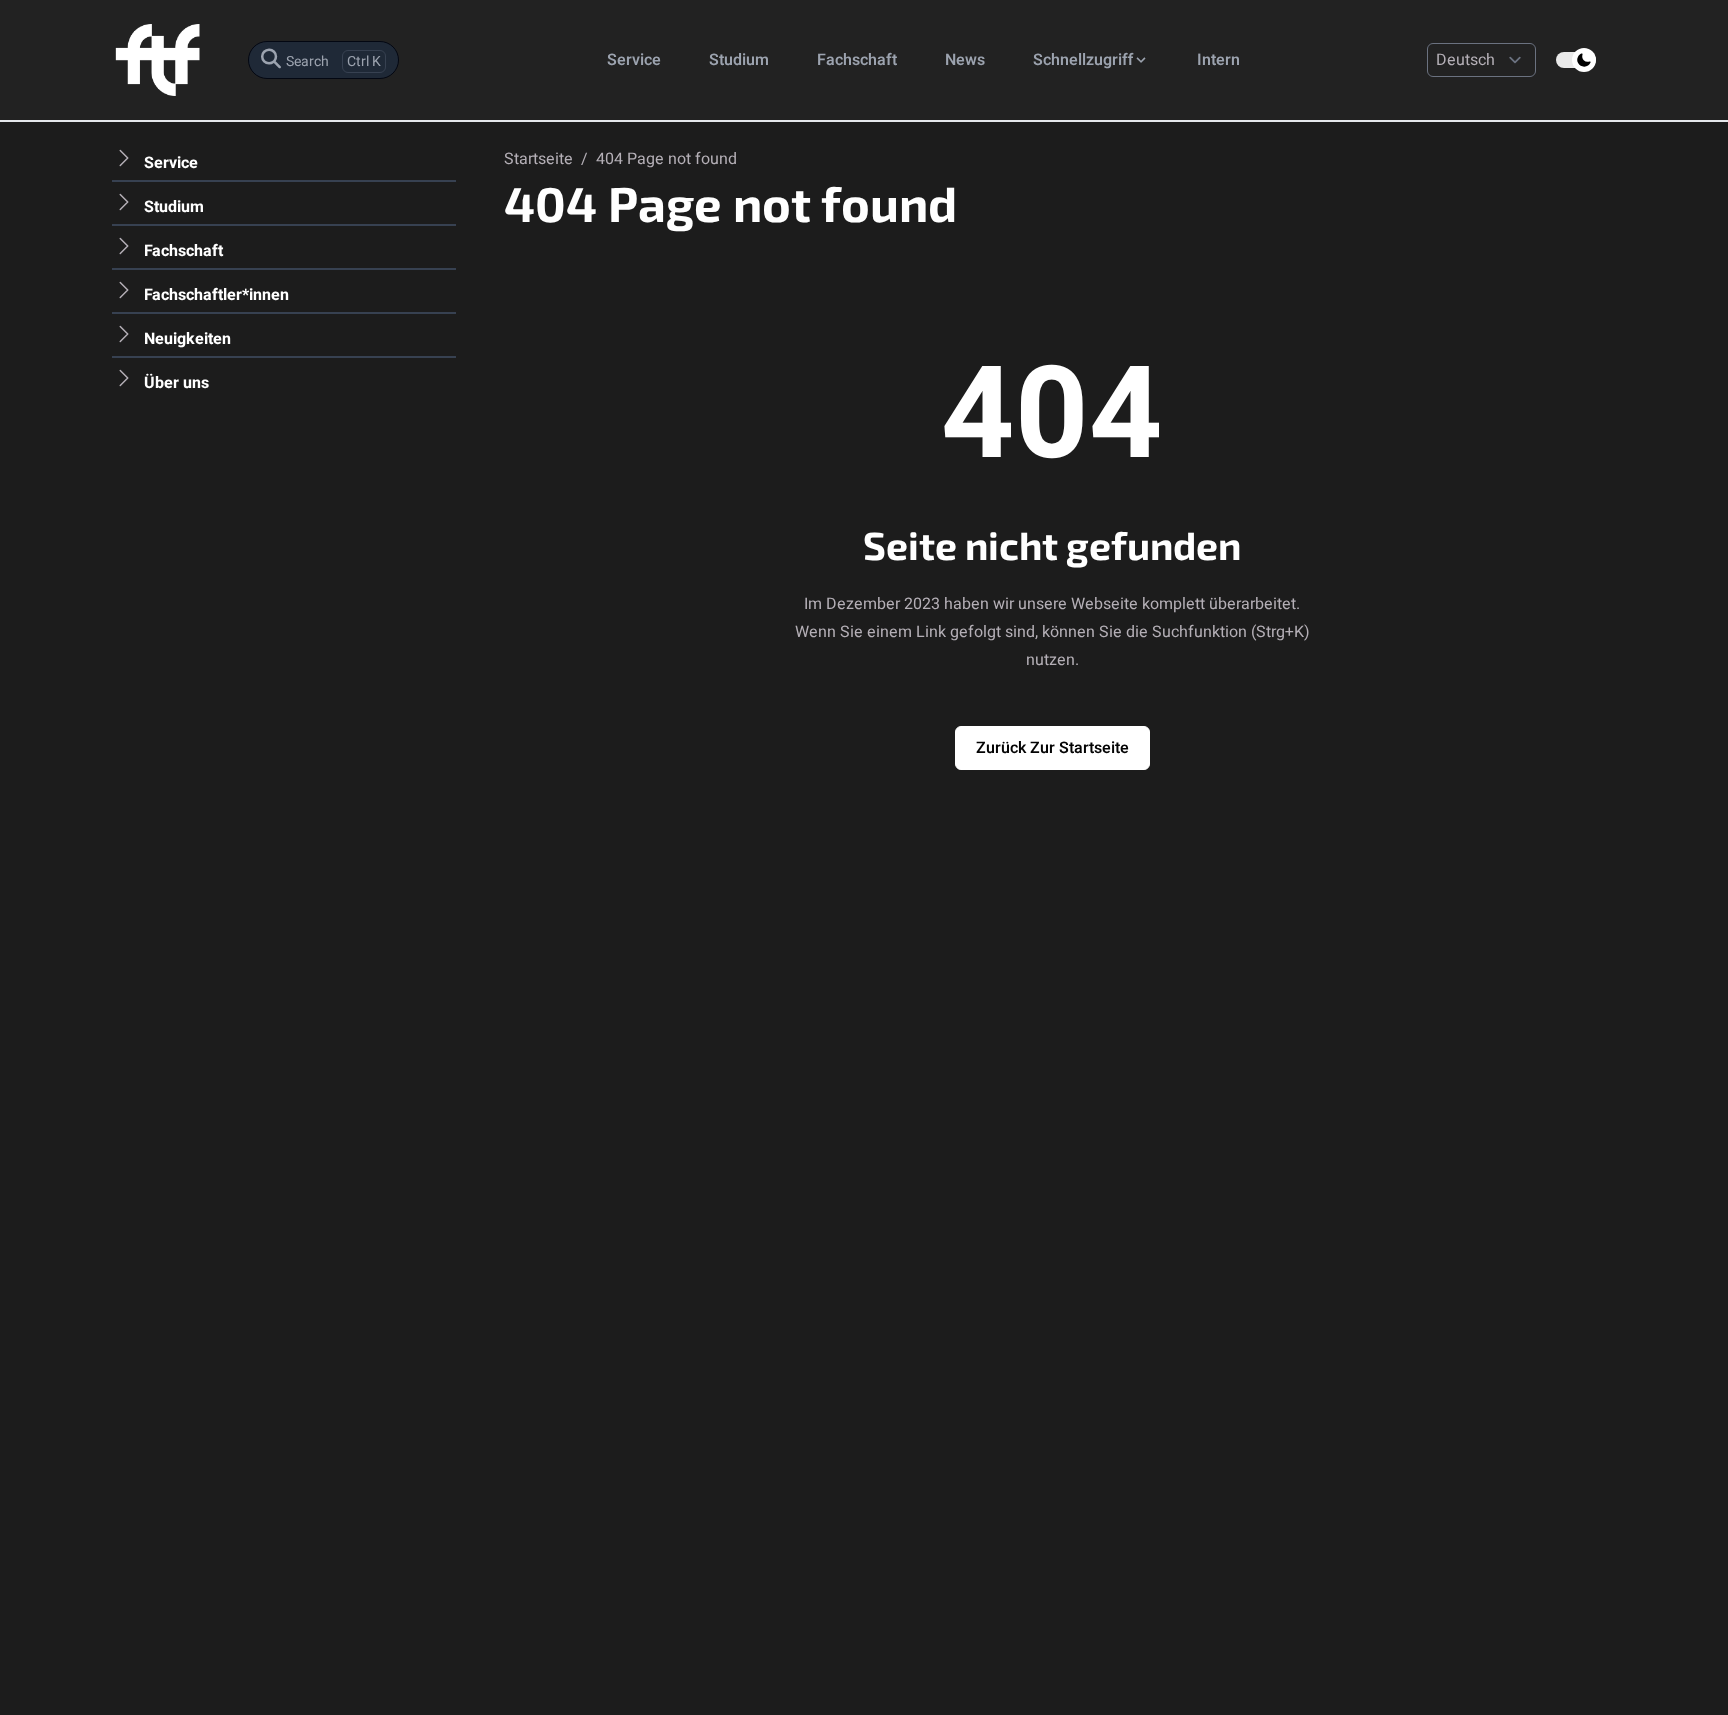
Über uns (176, 383)
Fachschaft (857, 60)
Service (634, 60)
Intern (1218, 60)
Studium (739, 60)
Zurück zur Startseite (1052, 748)
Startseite (540, 159)
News (965, 60)
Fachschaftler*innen (216, 295)
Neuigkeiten (187, 339)
